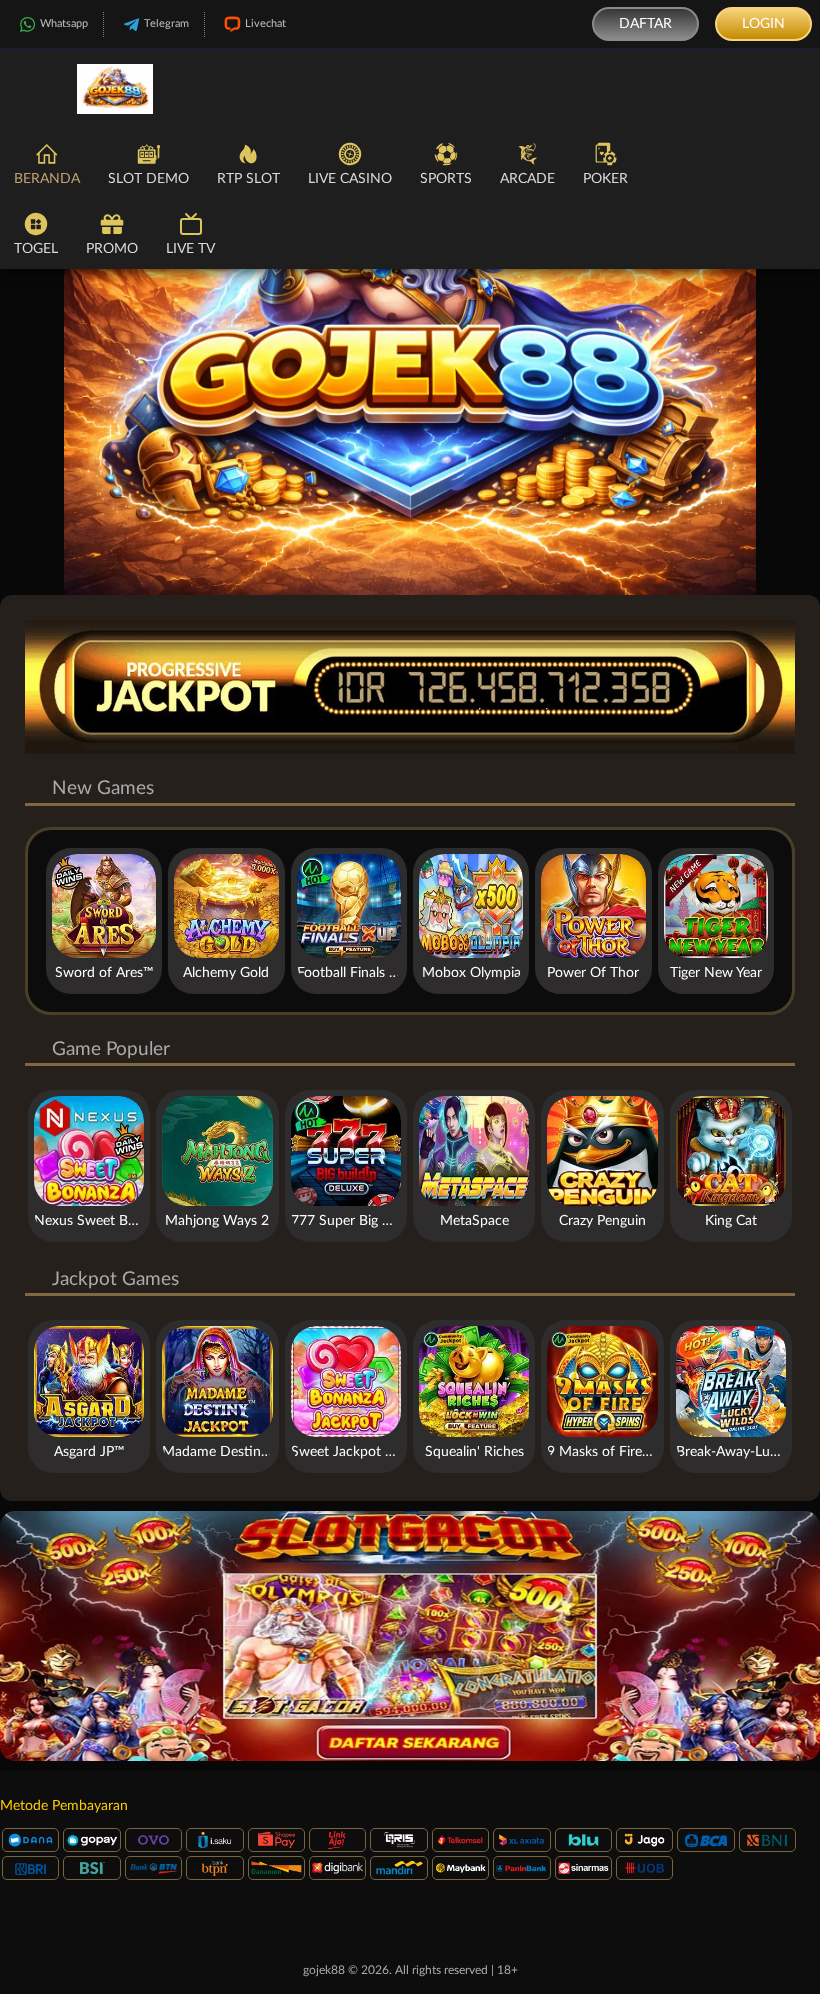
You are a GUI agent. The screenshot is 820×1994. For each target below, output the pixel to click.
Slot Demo (148, 179)
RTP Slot (248, 179)
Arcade (527, 179)
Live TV (190, 249)
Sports (446, 179)
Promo (112, 249)
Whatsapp (64, 23)
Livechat (265, 23)
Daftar (645, 24)
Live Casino (350, 179)
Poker (605, 179)
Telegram (166, 23)
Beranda (47, 179)
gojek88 (324, 1970)
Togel (36, 249)
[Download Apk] (410, 1636)
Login (763, 24)
